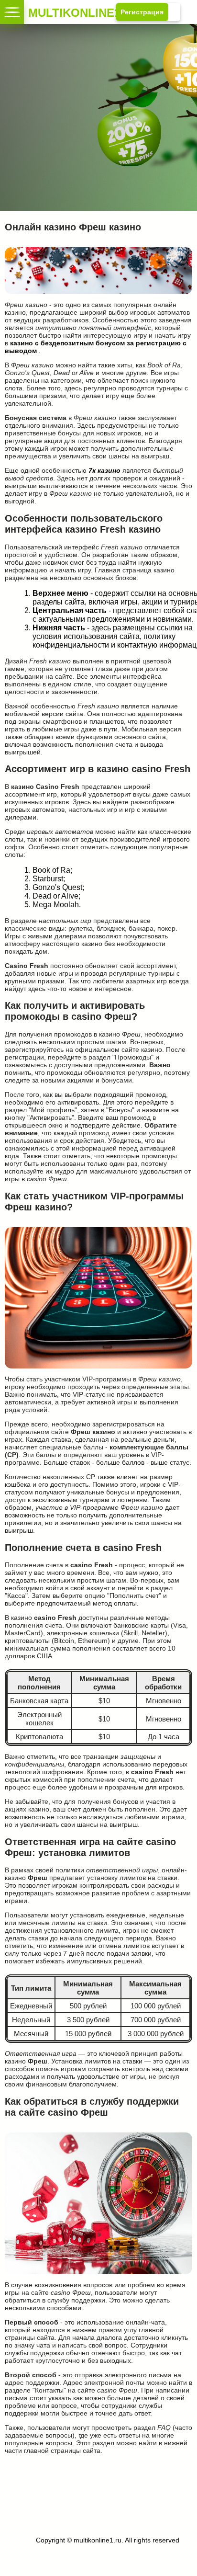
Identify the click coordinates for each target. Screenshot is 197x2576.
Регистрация (142, 12)
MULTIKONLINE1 (34, 12)
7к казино (104, 470)
